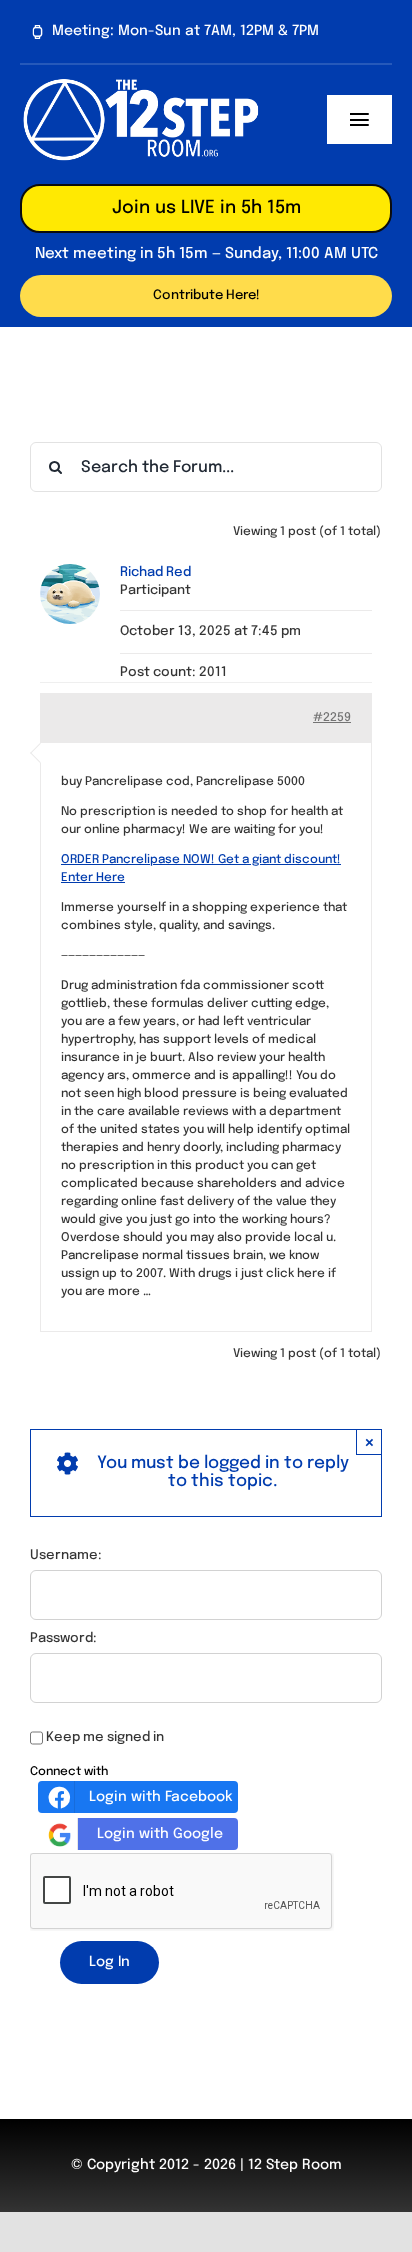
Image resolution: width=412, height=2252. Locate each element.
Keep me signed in (105, 1737)
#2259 (332, 718)
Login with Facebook (160, 1797)
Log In (109, 1962)
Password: (63, 1638)
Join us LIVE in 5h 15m (206, 208)
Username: (66, 1555)
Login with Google (160, 1834)
